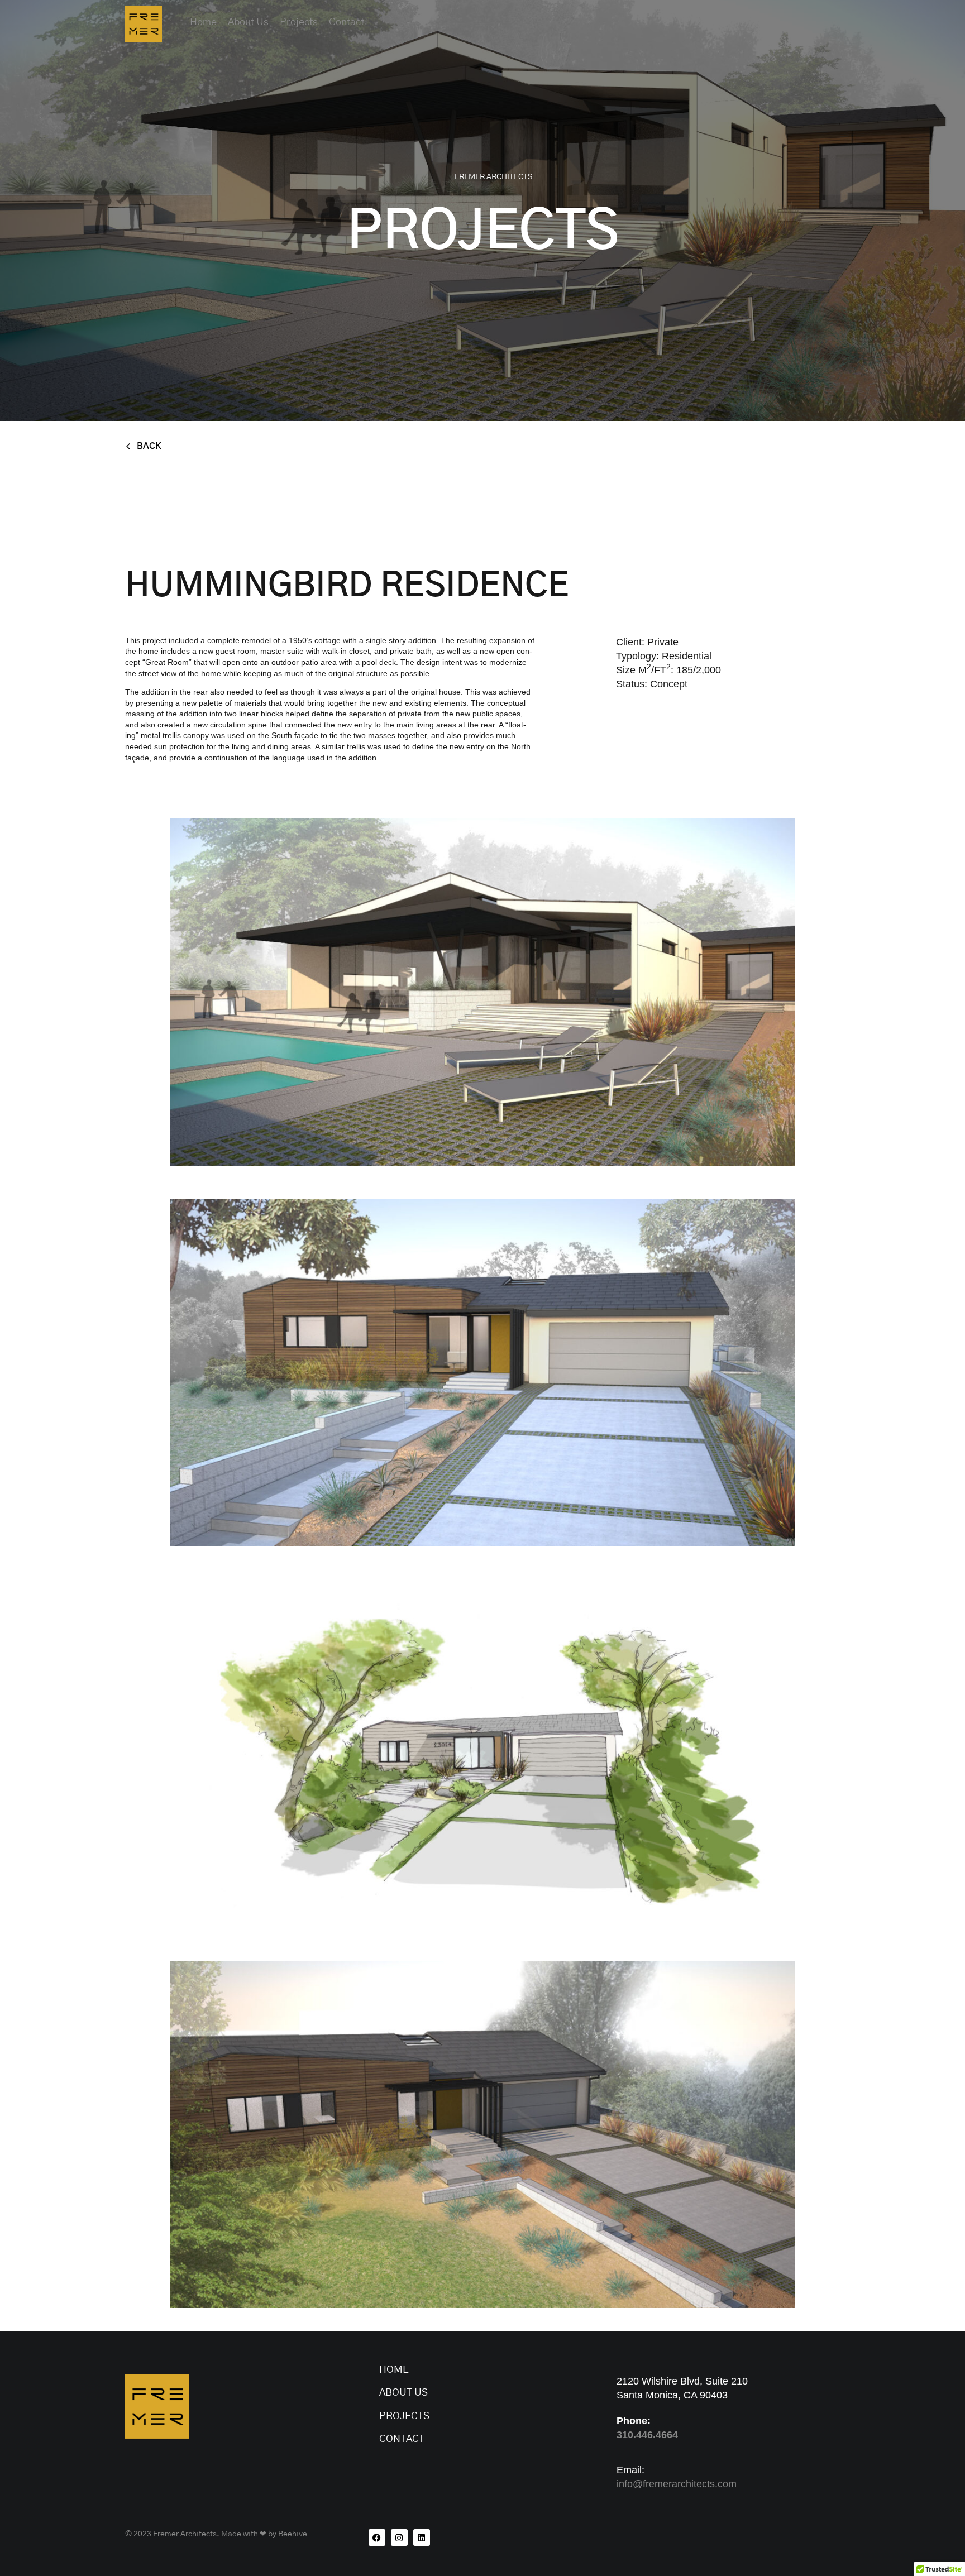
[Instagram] (399, 2537)
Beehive (293, 2534)
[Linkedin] (422, 2537)
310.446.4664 (647, 2435)
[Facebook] (377, 2537)
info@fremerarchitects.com (677, 2484)
